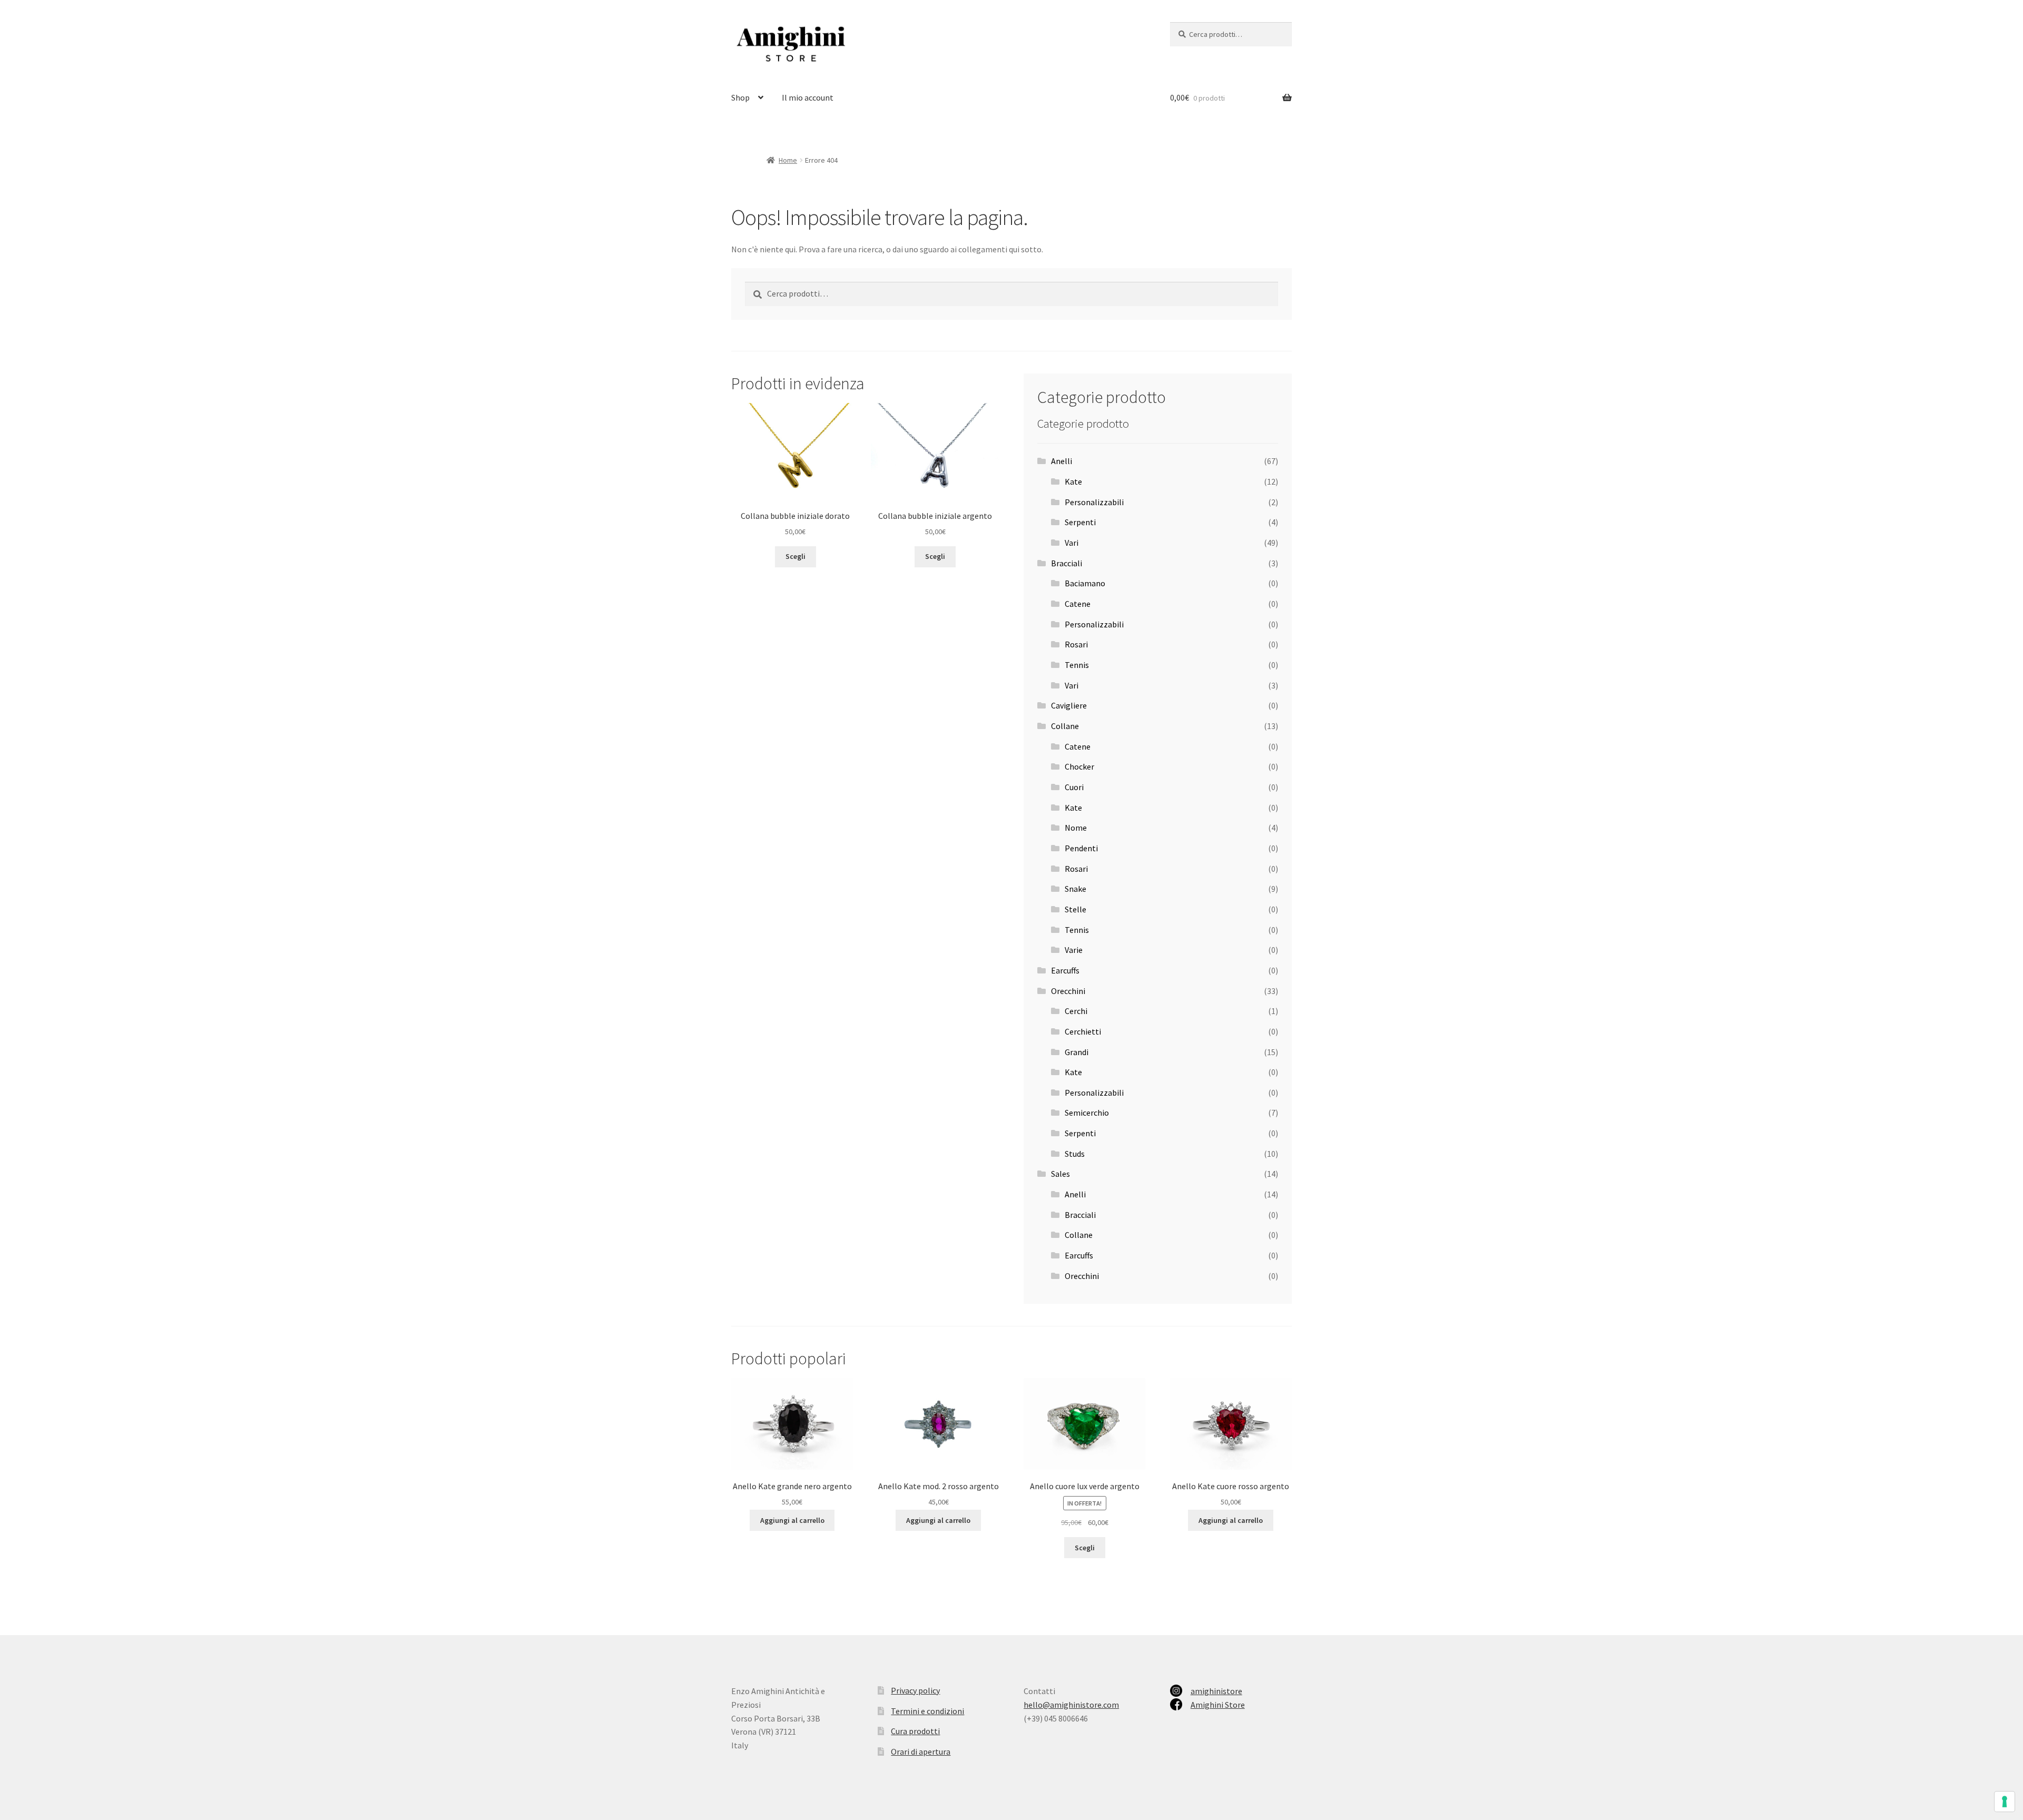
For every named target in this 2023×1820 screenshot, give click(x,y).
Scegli (796, 556)
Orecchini (1068, 991)
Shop (740, 97)
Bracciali (1067, 563)
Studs (1075, 1154)
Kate (1073, 481)
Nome (1076, 828)
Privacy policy (915, 1690)
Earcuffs (1065, 970)
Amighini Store (1218, 1705)
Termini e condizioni (927, 1711)
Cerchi (1076, 1011)
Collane (1065, 726)
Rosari (1076, 644)
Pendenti (1081, 848)
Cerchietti (1083, 1031)
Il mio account (808, 97)
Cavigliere (1069, 705)
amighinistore (1216, 1691)
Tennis (1077, 665)
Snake (1076, 889)
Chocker (1079, 766)
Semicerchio (1087, 1113)
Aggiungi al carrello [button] (792, 1520)
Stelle (1076, 909)
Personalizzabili (1094, 502)
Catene (1078, 604)
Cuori (1074, 787)
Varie (1074, 950)
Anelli (1062, 461)
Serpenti (1080, 522)
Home (788, 160)
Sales (1060, 1174)
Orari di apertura (921, 1752)
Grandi (1077, 1052)
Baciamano (1085, 583)
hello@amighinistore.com (1071, 1705)
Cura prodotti (915, 1731)
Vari (1072, 543)
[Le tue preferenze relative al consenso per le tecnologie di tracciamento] (2005, 1802)
